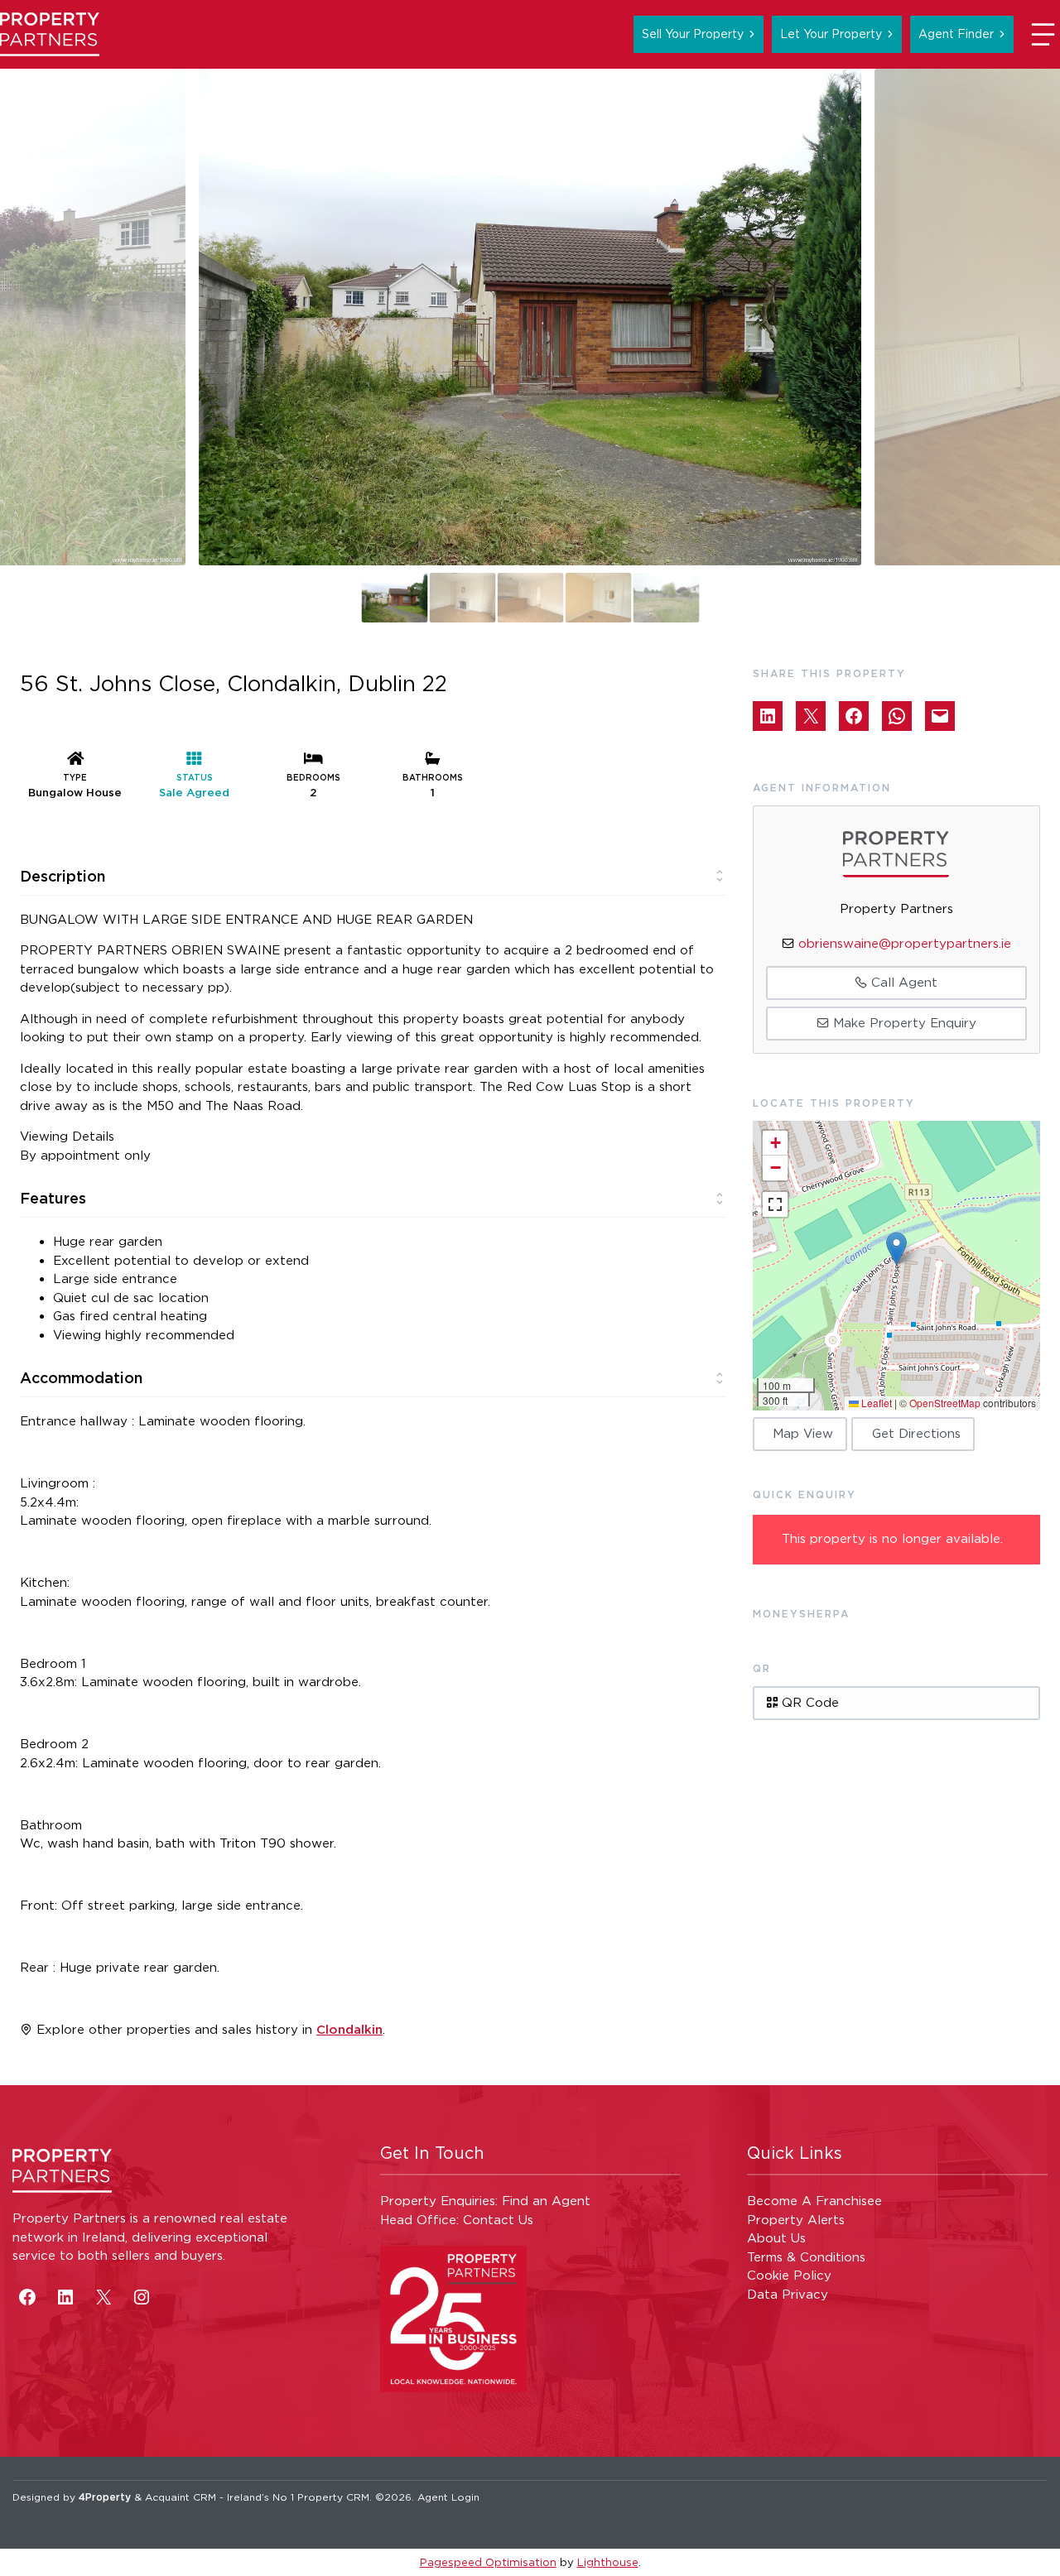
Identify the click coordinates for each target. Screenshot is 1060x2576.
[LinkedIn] (65, 2297)
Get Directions (916, 1433)
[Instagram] (142, 2297)
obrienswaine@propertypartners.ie (905, 943)
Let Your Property (831, 34)
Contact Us (498, 2220)
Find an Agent (546, 2201)
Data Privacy (788, 2294)
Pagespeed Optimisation (488, 2562)
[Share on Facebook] (854, 716)
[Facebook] (27, 2297)
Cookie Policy (789, 2275)
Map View (803, 1433)
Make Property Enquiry (903, 1023)
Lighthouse (608, 2562)
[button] (896, 1249)
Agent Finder (956, 34)
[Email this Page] (811, 716)
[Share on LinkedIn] (768, 716)
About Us (776, 2238)
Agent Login (448, 2497)
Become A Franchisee (814, 2201)
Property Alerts (796, 2220)
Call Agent (902, 982)
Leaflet (875, 1403)
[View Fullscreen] (775, 1204)
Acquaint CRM (181, 2497)
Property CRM (333, 2497)
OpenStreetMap (945, 1403)
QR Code (808, 1702)
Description (63, 876)
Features (53, 1198)
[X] (104, 2297)
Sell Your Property (693, 34)
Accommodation (81, 1377)
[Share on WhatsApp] (897, 716)
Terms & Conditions (806, 2257)
